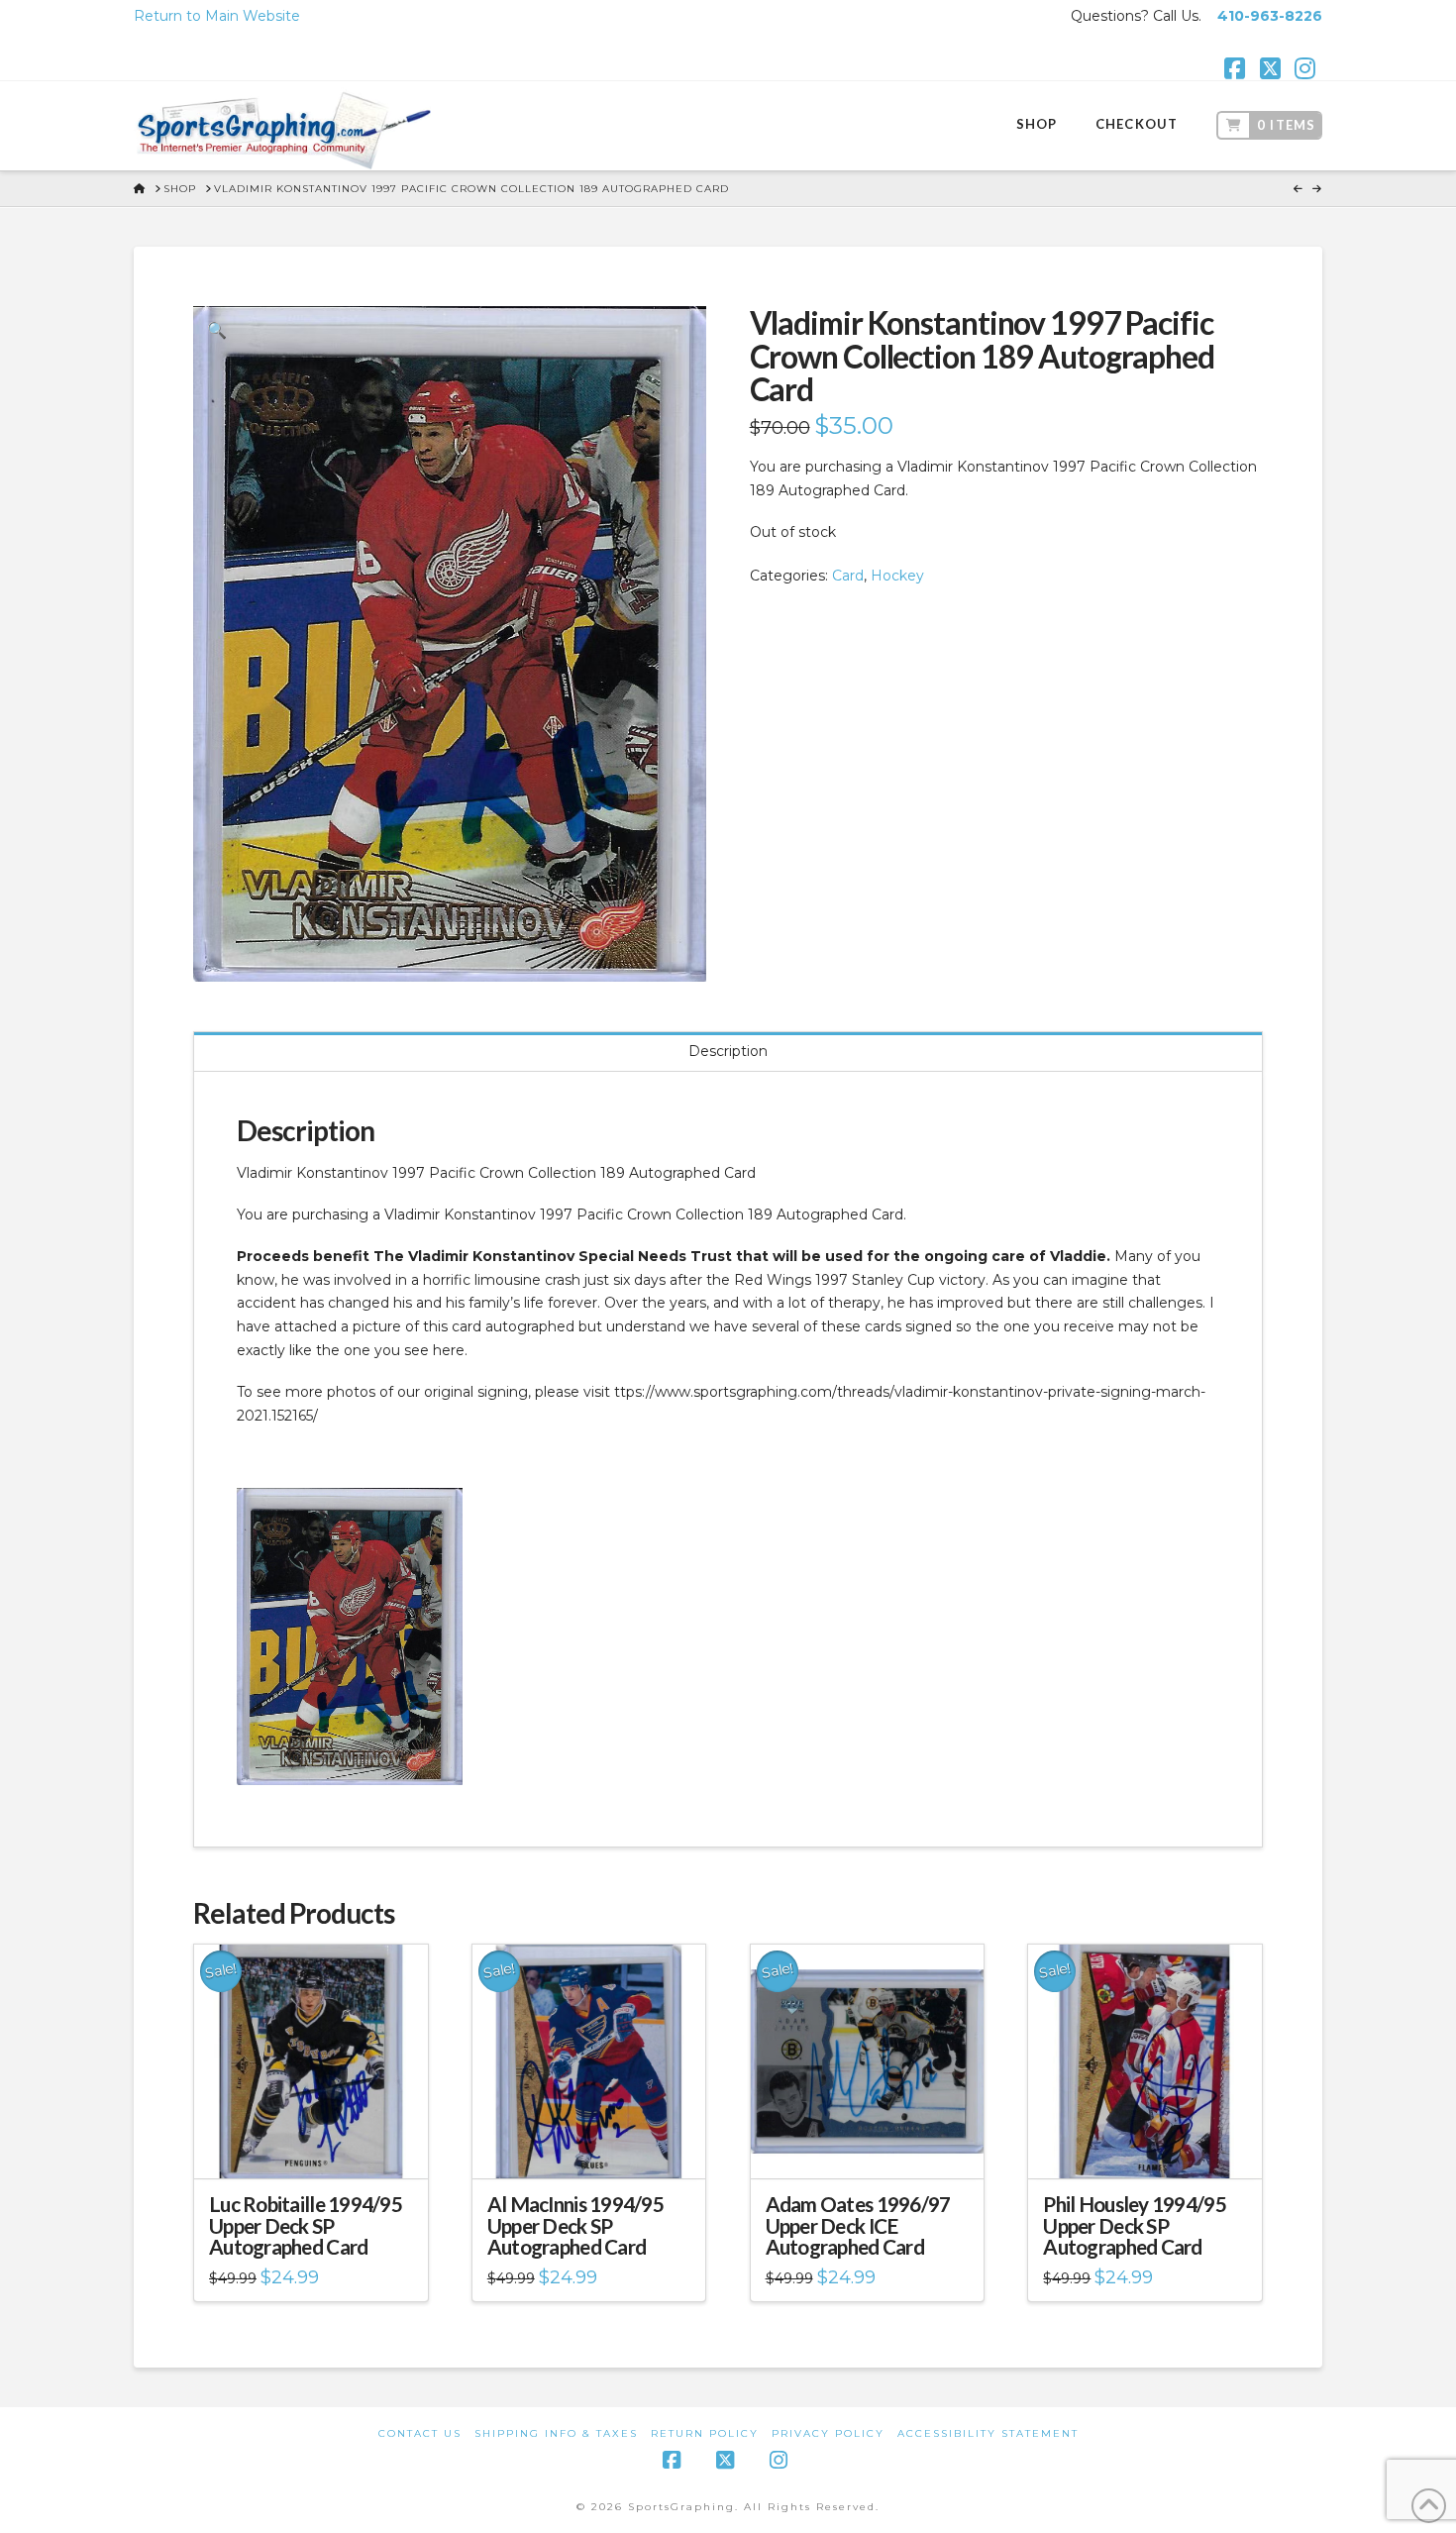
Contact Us (420, 2433)
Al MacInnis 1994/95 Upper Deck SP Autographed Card (575, 2226)
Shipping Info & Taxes (556, 2433)
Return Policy (705, 2433)
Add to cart (319, 2146)
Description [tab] (728, 1051)
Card (848, 576)
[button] (217, 330)
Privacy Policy (828, 2433)
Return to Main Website (217, 16)
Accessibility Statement (988, 2433)
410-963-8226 (1270, 16)
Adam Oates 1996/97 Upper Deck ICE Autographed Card (858, 2226)
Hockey (897, 576)
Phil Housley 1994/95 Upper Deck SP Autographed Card (1135, 2226)
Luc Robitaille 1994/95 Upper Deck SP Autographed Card (306, 2226)
